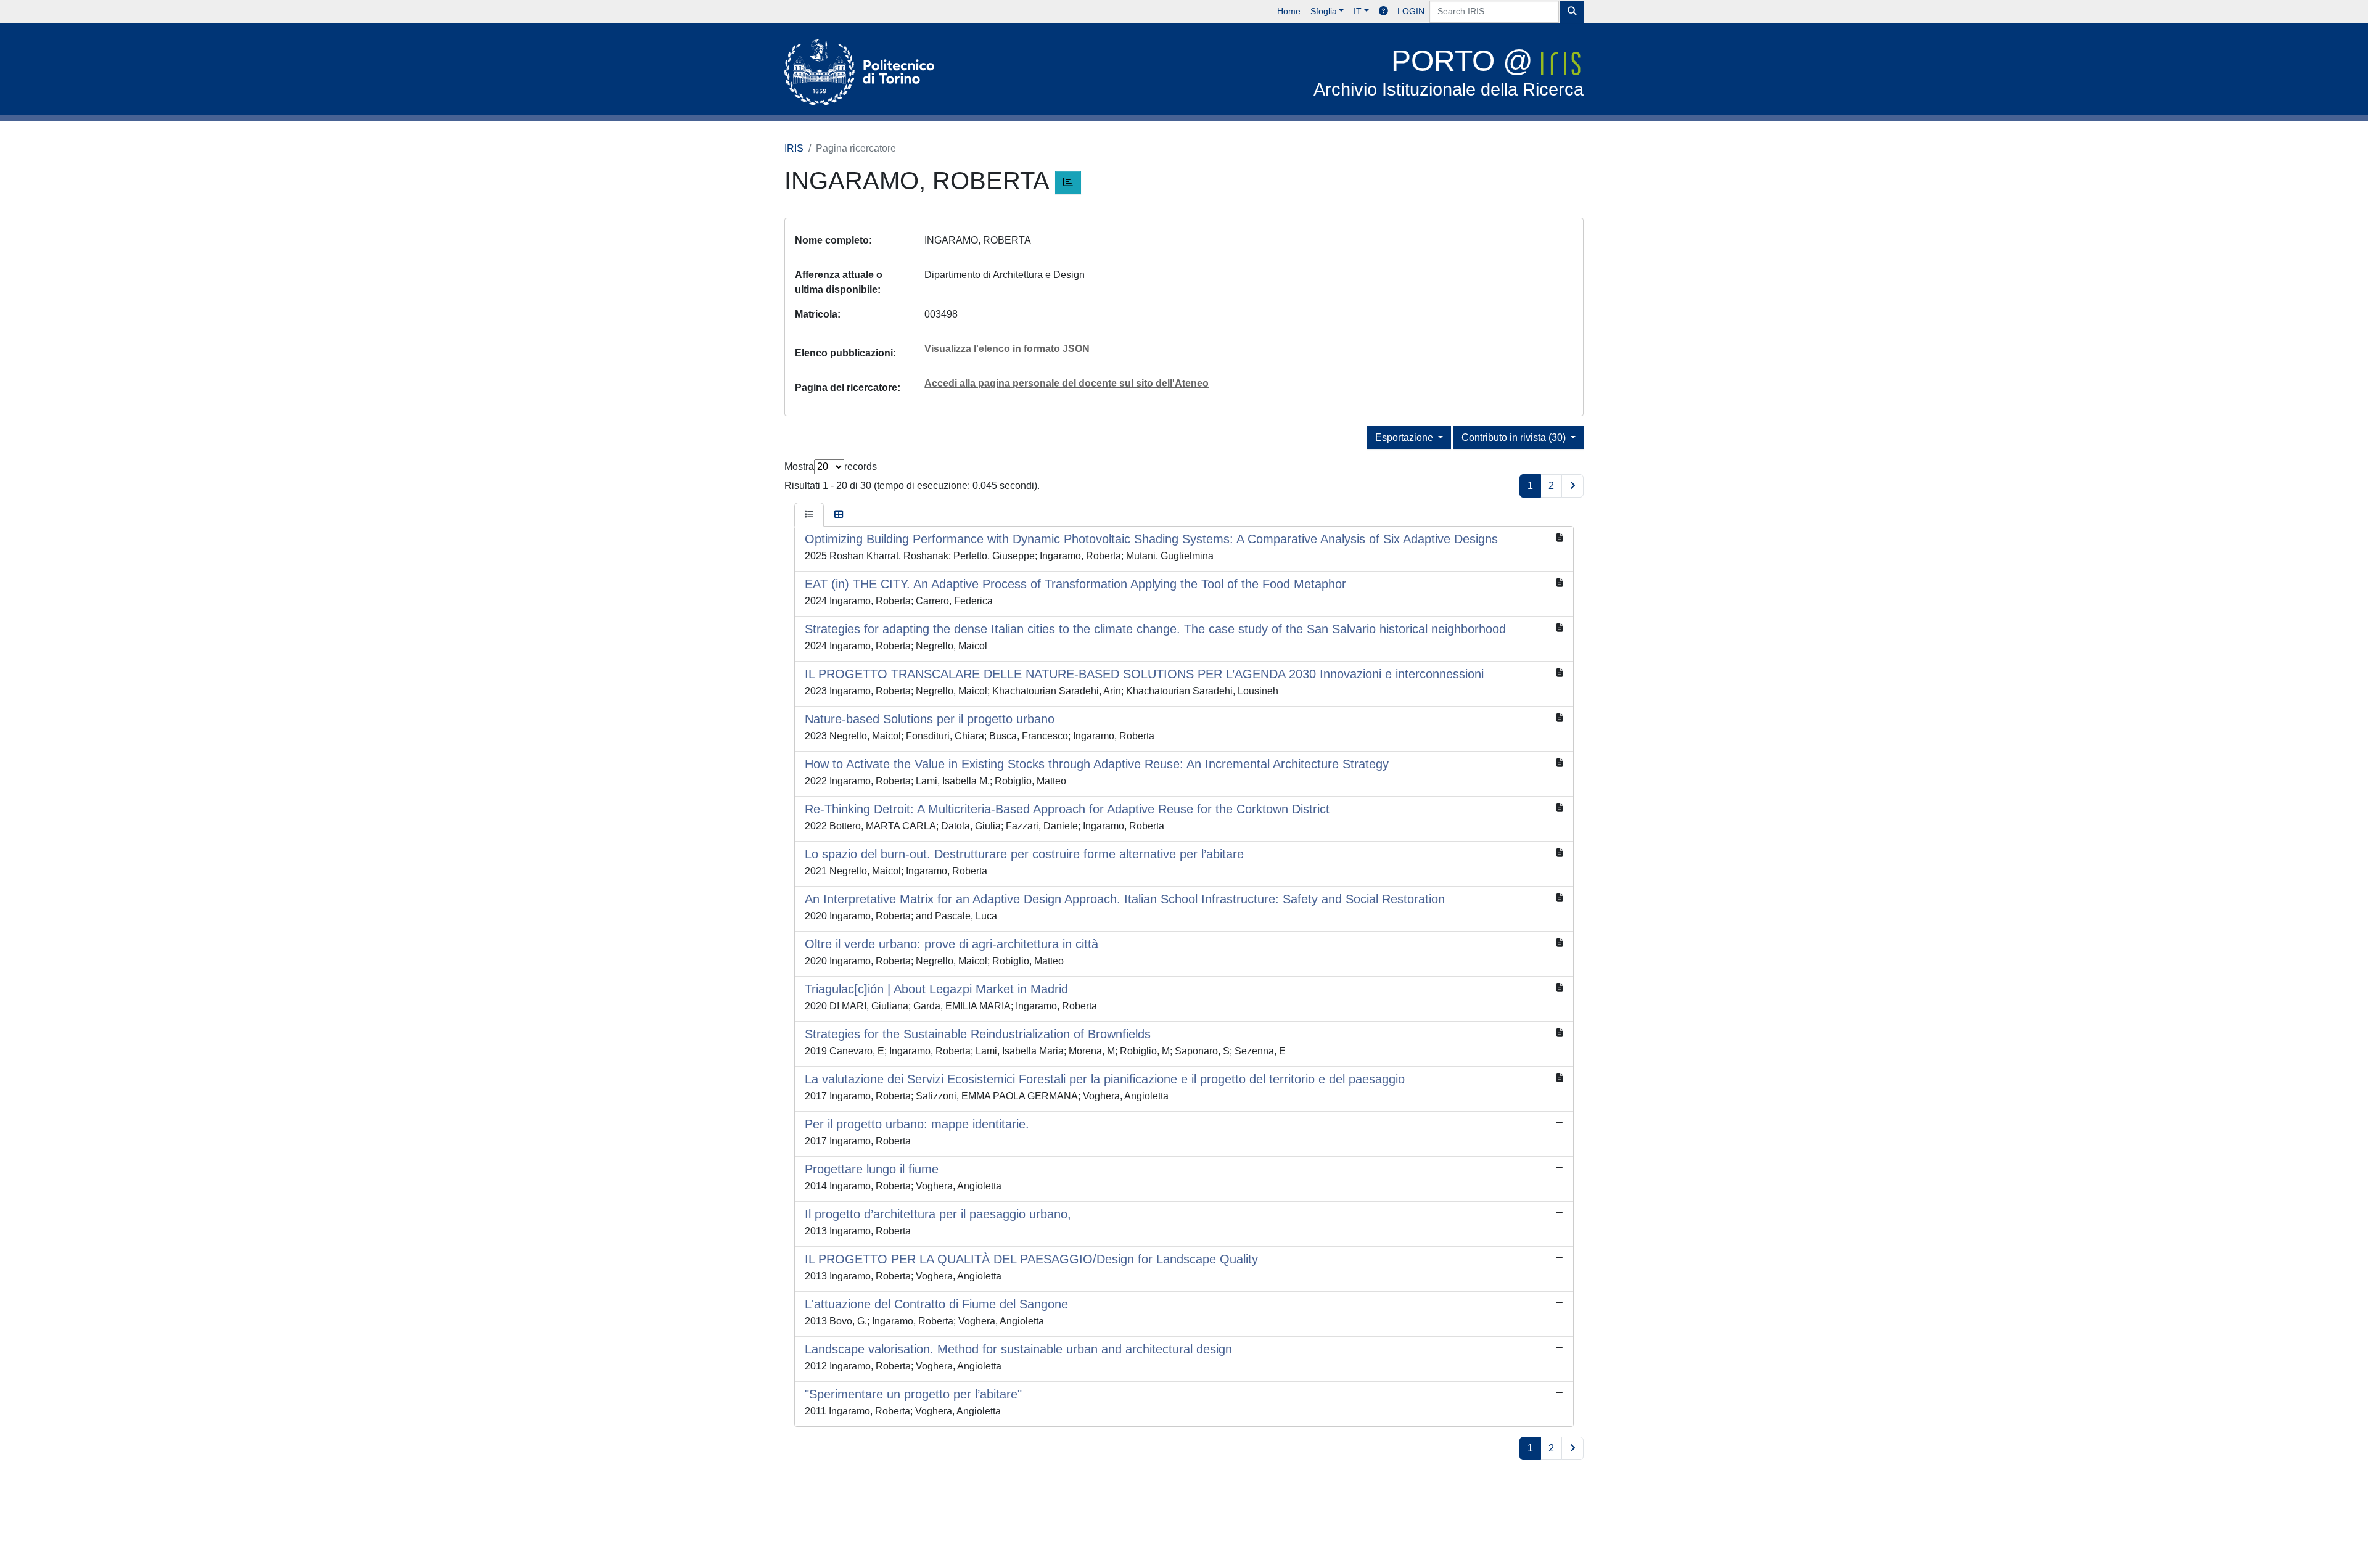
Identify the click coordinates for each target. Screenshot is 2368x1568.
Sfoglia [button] (1324, 11)
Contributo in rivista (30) (1515, 437)
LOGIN (1411, 11)
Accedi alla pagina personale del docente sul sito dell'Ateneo (1067, 383)
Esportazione (1405, 437)
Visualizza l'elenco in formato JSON (1007, 349)
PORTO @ (1449, 72)
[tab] (809, 515)
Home (1289, 11)
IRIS (794, 148)
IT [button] (1358, 11)
